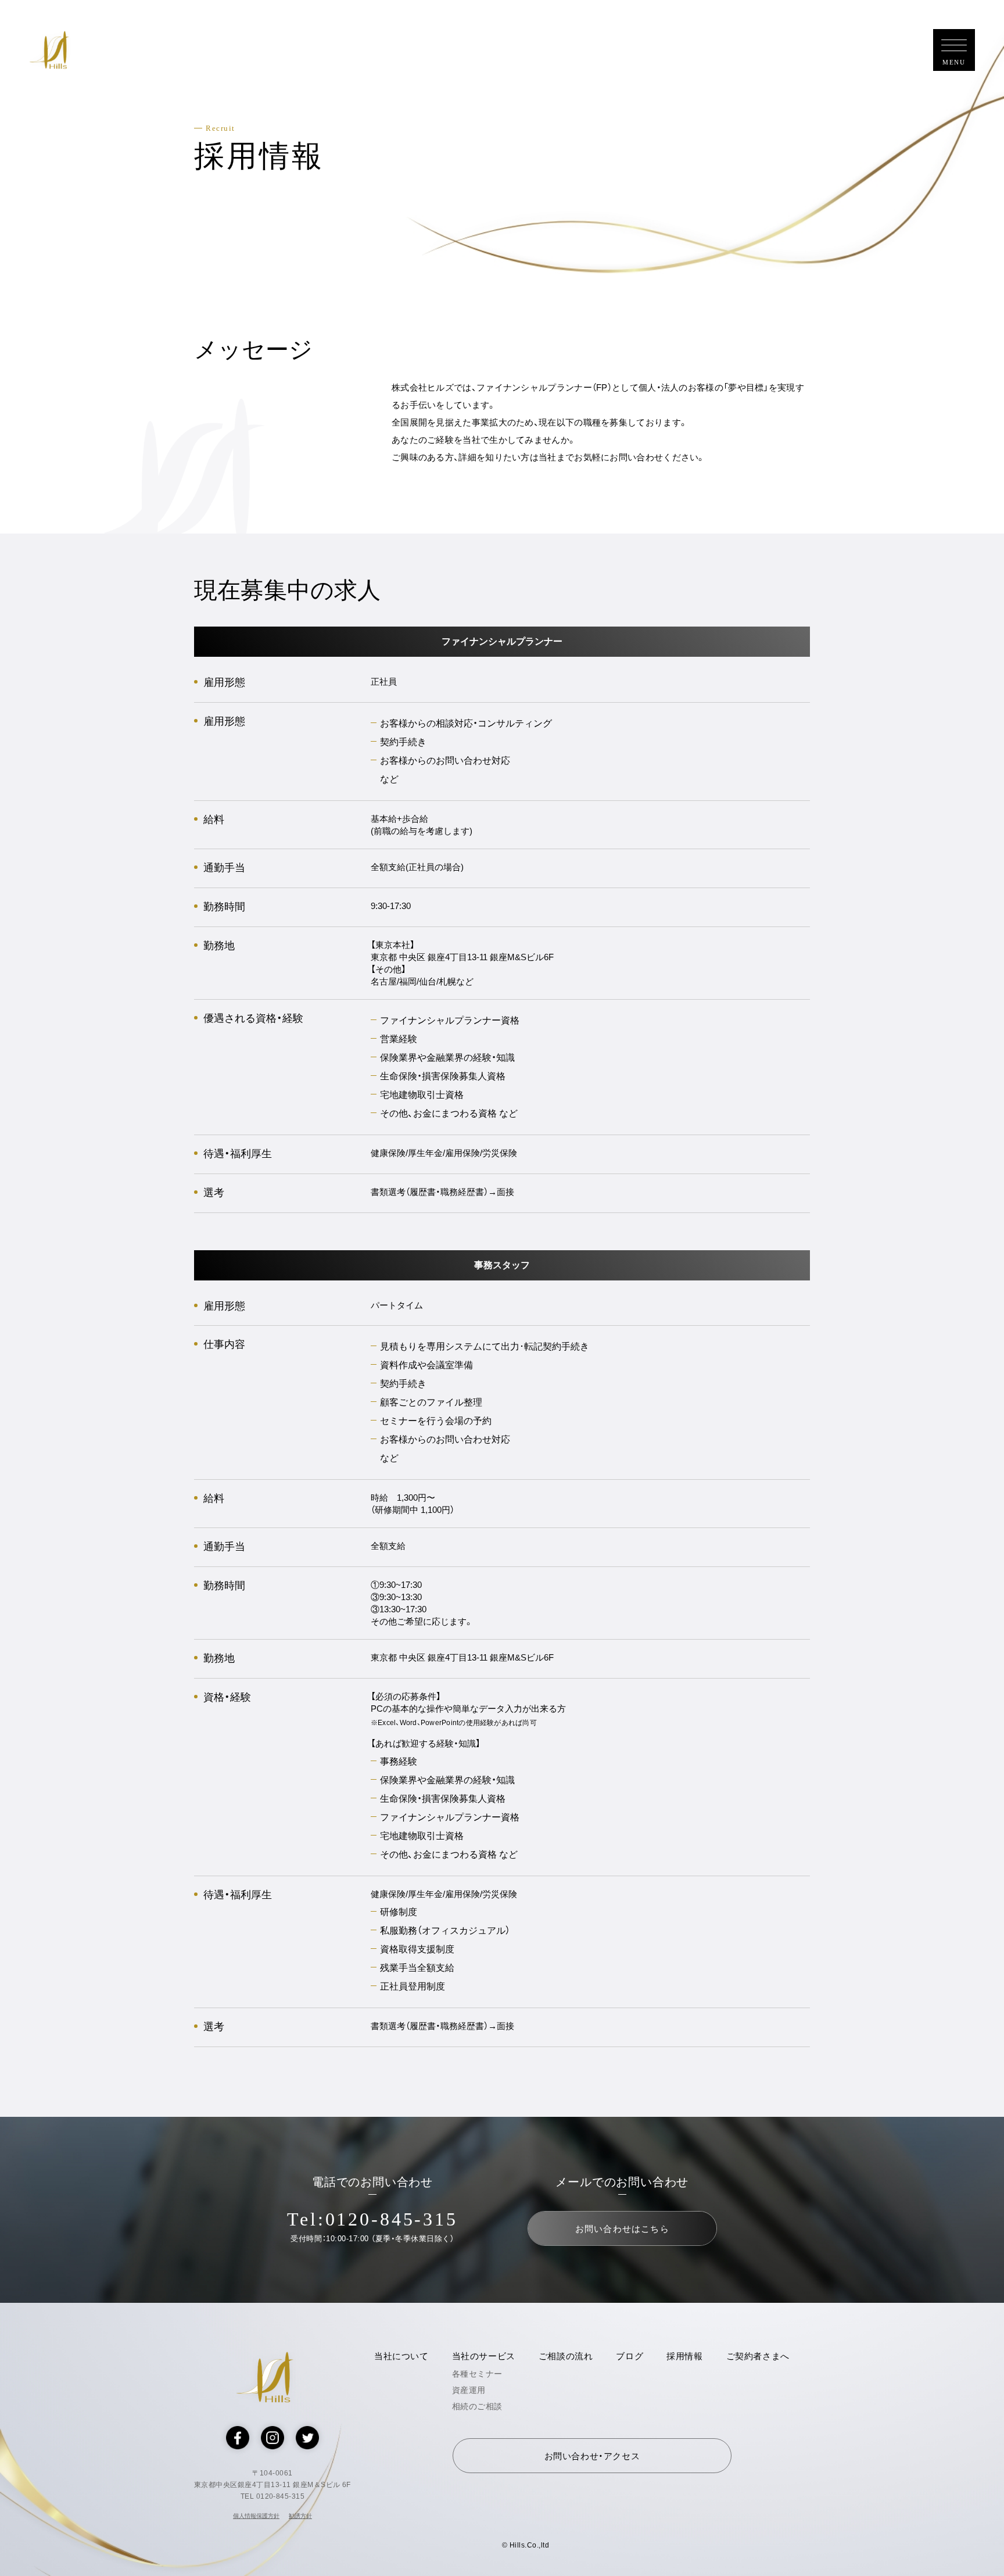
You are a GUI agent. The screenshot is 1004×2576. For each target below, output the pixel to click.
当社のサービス (484, 2356)
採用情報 (684, 2356)
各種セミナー (477, 2374)
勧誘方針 (300, 2516)
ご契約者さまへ (758, 2356)
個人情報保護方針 (256, 2516)
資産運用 (469, 2390)
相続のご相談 (477, 2406)
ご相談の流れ (566, 2356)
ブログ (630, 2356)
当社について (401, 2356)
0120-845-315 (392, 2219)
